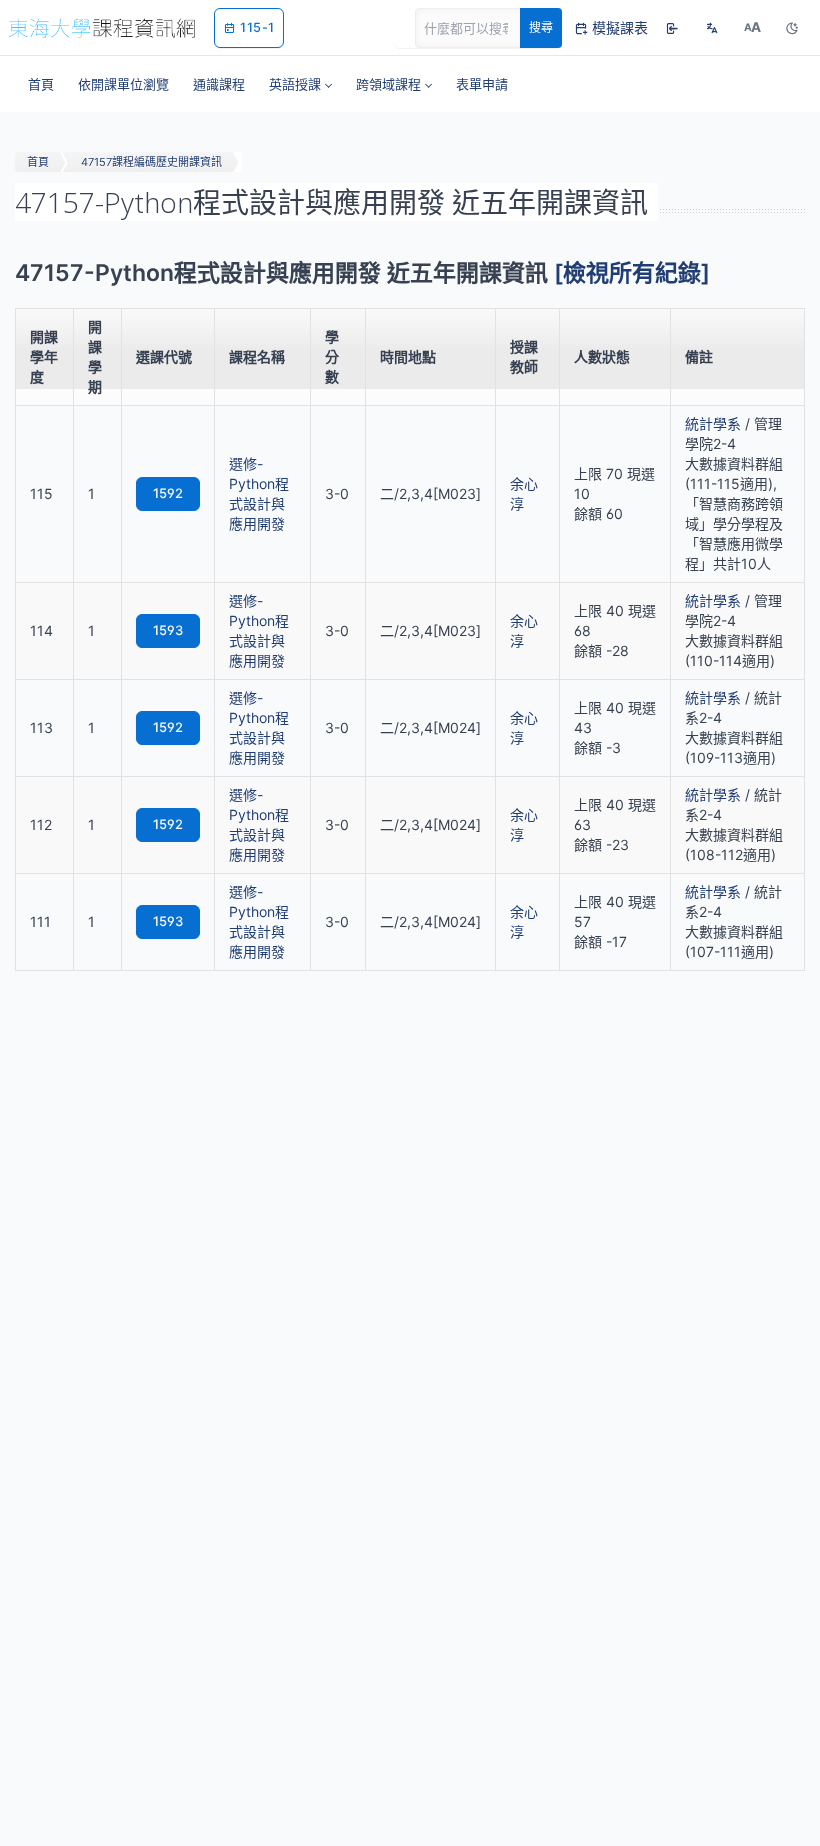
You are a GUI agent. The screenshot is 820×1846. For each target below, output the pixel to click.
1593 (168, 630)
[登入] (672, 28)
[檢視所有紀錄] (632, 273)
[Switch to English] (712, 28)
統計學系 (713, 423)
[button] (300, 84)
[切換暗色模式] (792, 28)
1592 (168, 493)
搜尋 (541, 27)
